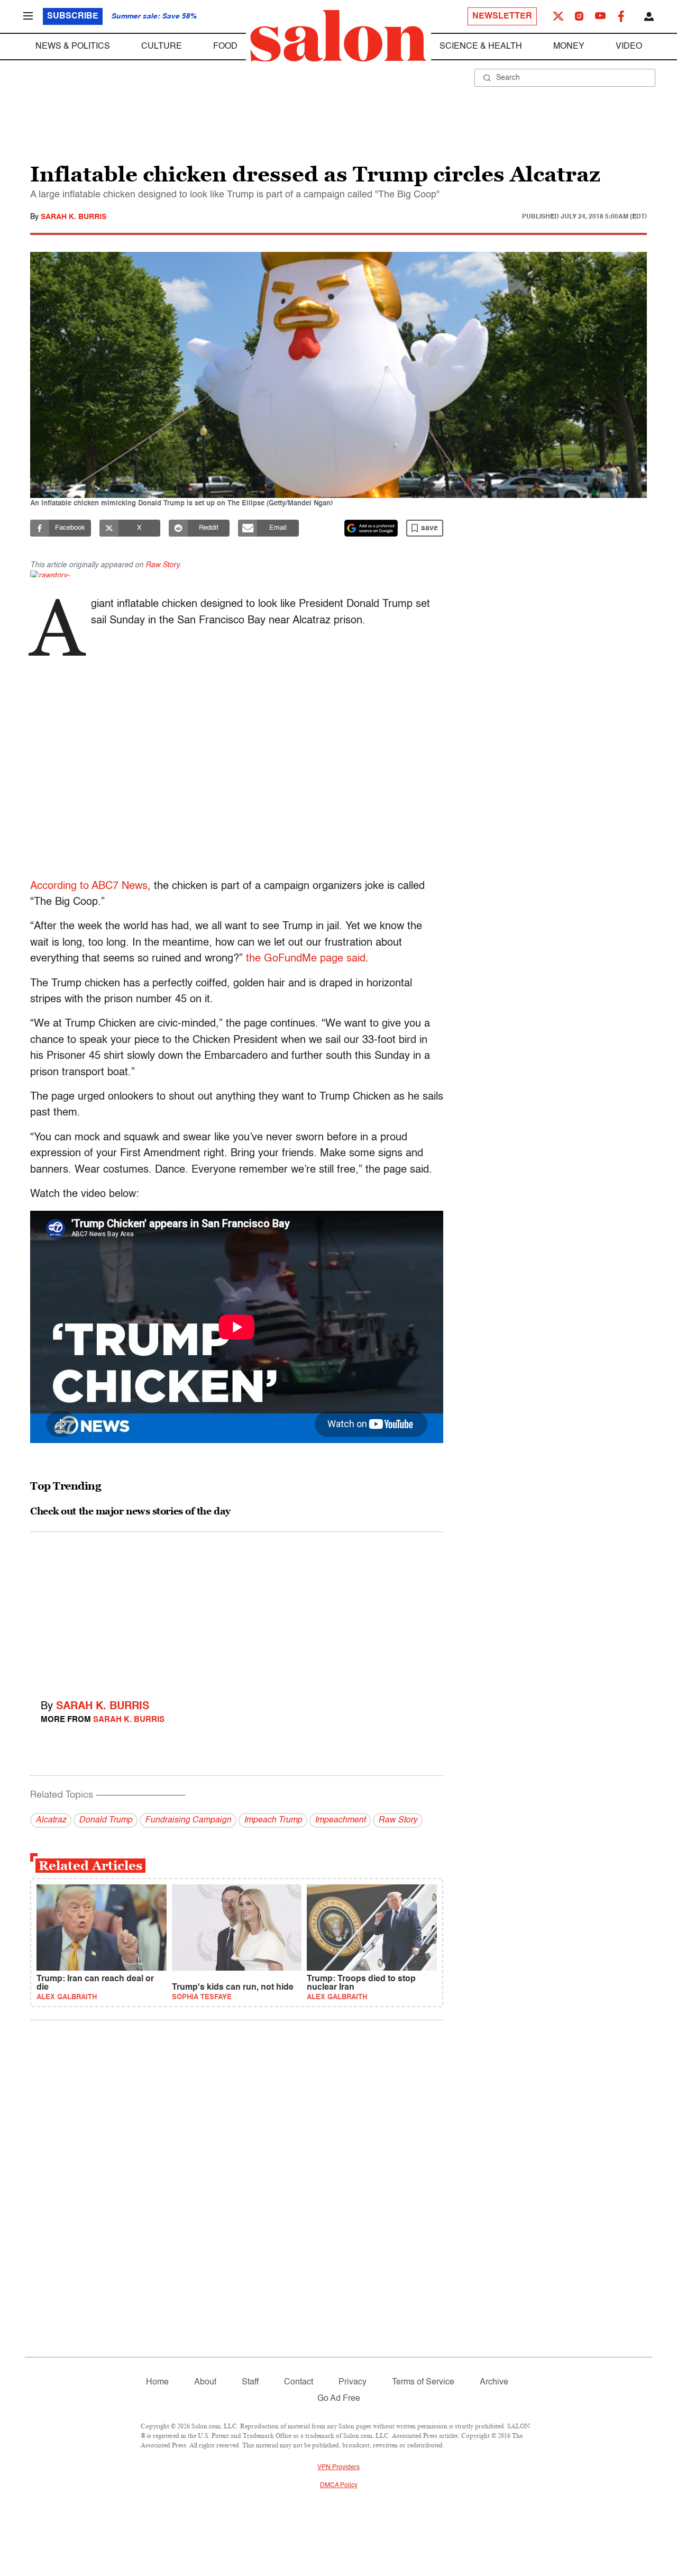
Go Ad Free (339, 2399)
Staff (250, 2382)
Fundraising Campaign (188, 1820)
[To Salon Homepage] (338, 36)
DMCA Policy (339, 2486)
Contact (299, 2382)
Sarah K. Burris (74, 217)
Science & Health (481, 47)
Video (629, 47)
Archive (494, 2382)
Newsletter (502, 16)
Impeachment (340, 1820)
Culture (162, 47)
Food (225, 47)
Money (569, 47)
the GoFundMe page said (306, 959)
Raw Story (162, 565)
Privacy (353, 2382)
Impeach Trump (273, 1820)
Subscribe (73, 16)
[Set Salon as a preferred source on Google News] (371, 528)
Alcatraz (51, 1820)
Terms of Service (423, 2382)
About (205, 2382)
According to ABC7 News (89, 886)
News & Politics (73, 47)
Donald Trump (106, 1820)
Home (157, 2382)
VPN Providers (338, 2468)
